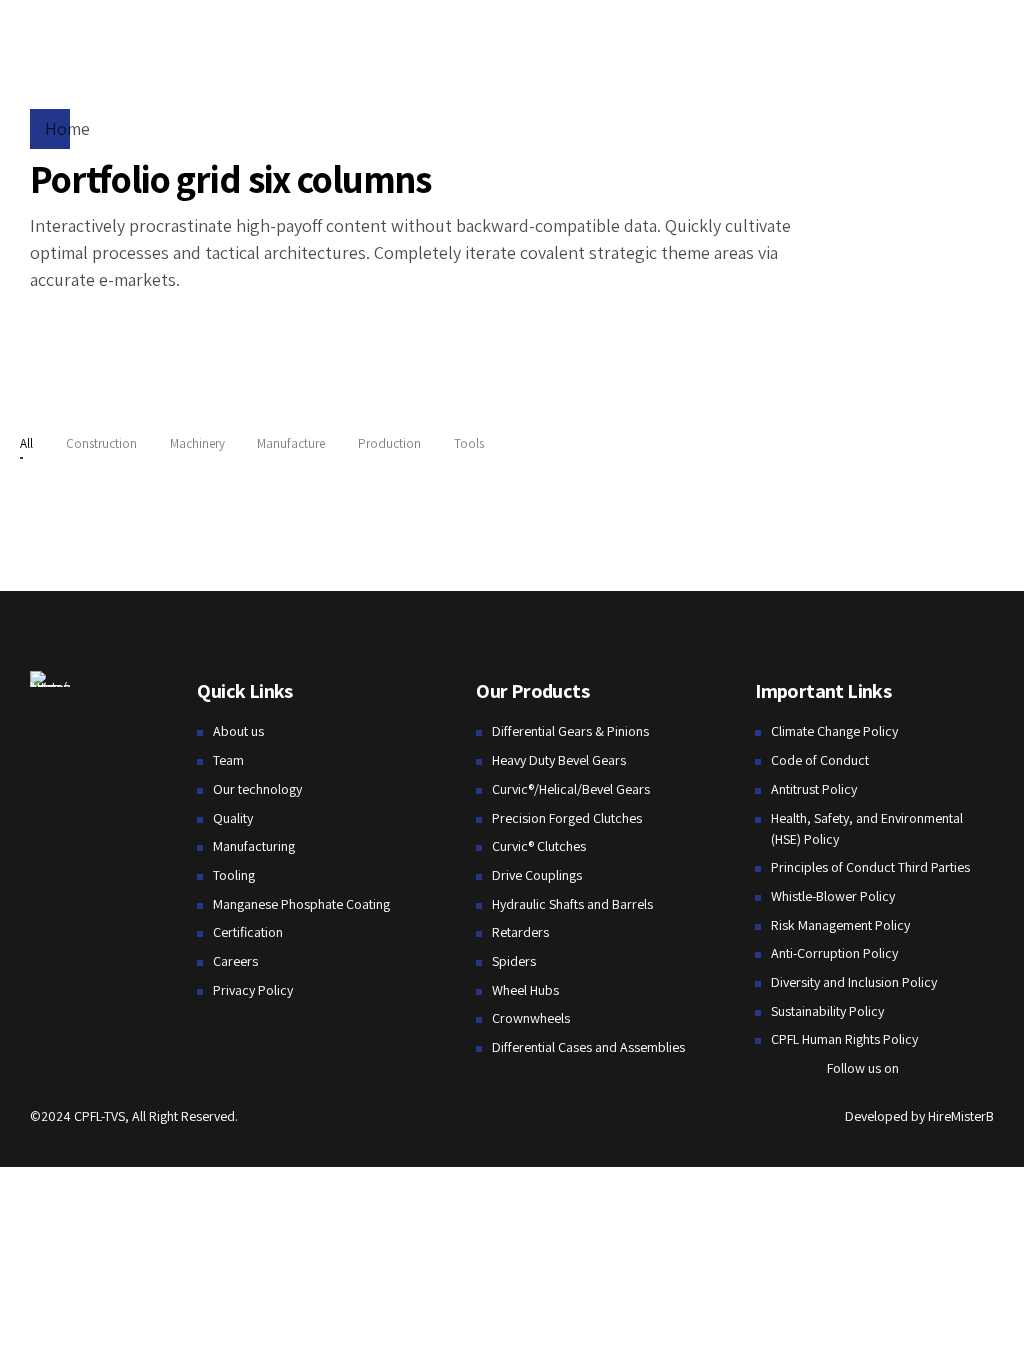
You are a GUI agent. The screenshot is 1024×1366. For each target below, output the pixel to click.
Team (228, 760)
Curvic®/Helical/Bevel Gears (571, 789)
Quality (233, 818)
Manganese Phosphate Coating (301, 904)
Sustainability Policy (827, 1011)
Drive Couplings (537, 875)
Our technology (257, 789)
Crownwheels (531, 1018)
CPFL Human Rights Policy (844, 1039)
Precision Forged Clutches (567, 818)
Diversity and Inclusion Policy (854, 982)
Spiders (514, 961)
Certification (248, 932)
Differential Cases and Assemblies (588, 1047)
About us (238, 731)
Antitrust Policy (814, 789)
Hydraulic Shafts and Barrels (572, 904)
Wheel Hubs (525, 990)
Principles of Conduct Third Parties (870, 867)
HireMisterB (961, 1116)
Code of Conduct (820, 760)
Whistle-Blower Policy (833, 896)
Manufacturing (254, 846)
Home (67, 128)
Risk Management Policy (840, 925)
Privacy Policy (253, 990)
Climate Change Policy (834, 731)
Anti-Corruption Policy (834, 953)
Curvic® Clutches (539, 846)
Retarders (520, 932)
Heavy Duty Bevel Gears (559, 760)
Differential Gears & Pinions (570, 731)
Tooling (234, 875)
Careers (235, 961)
